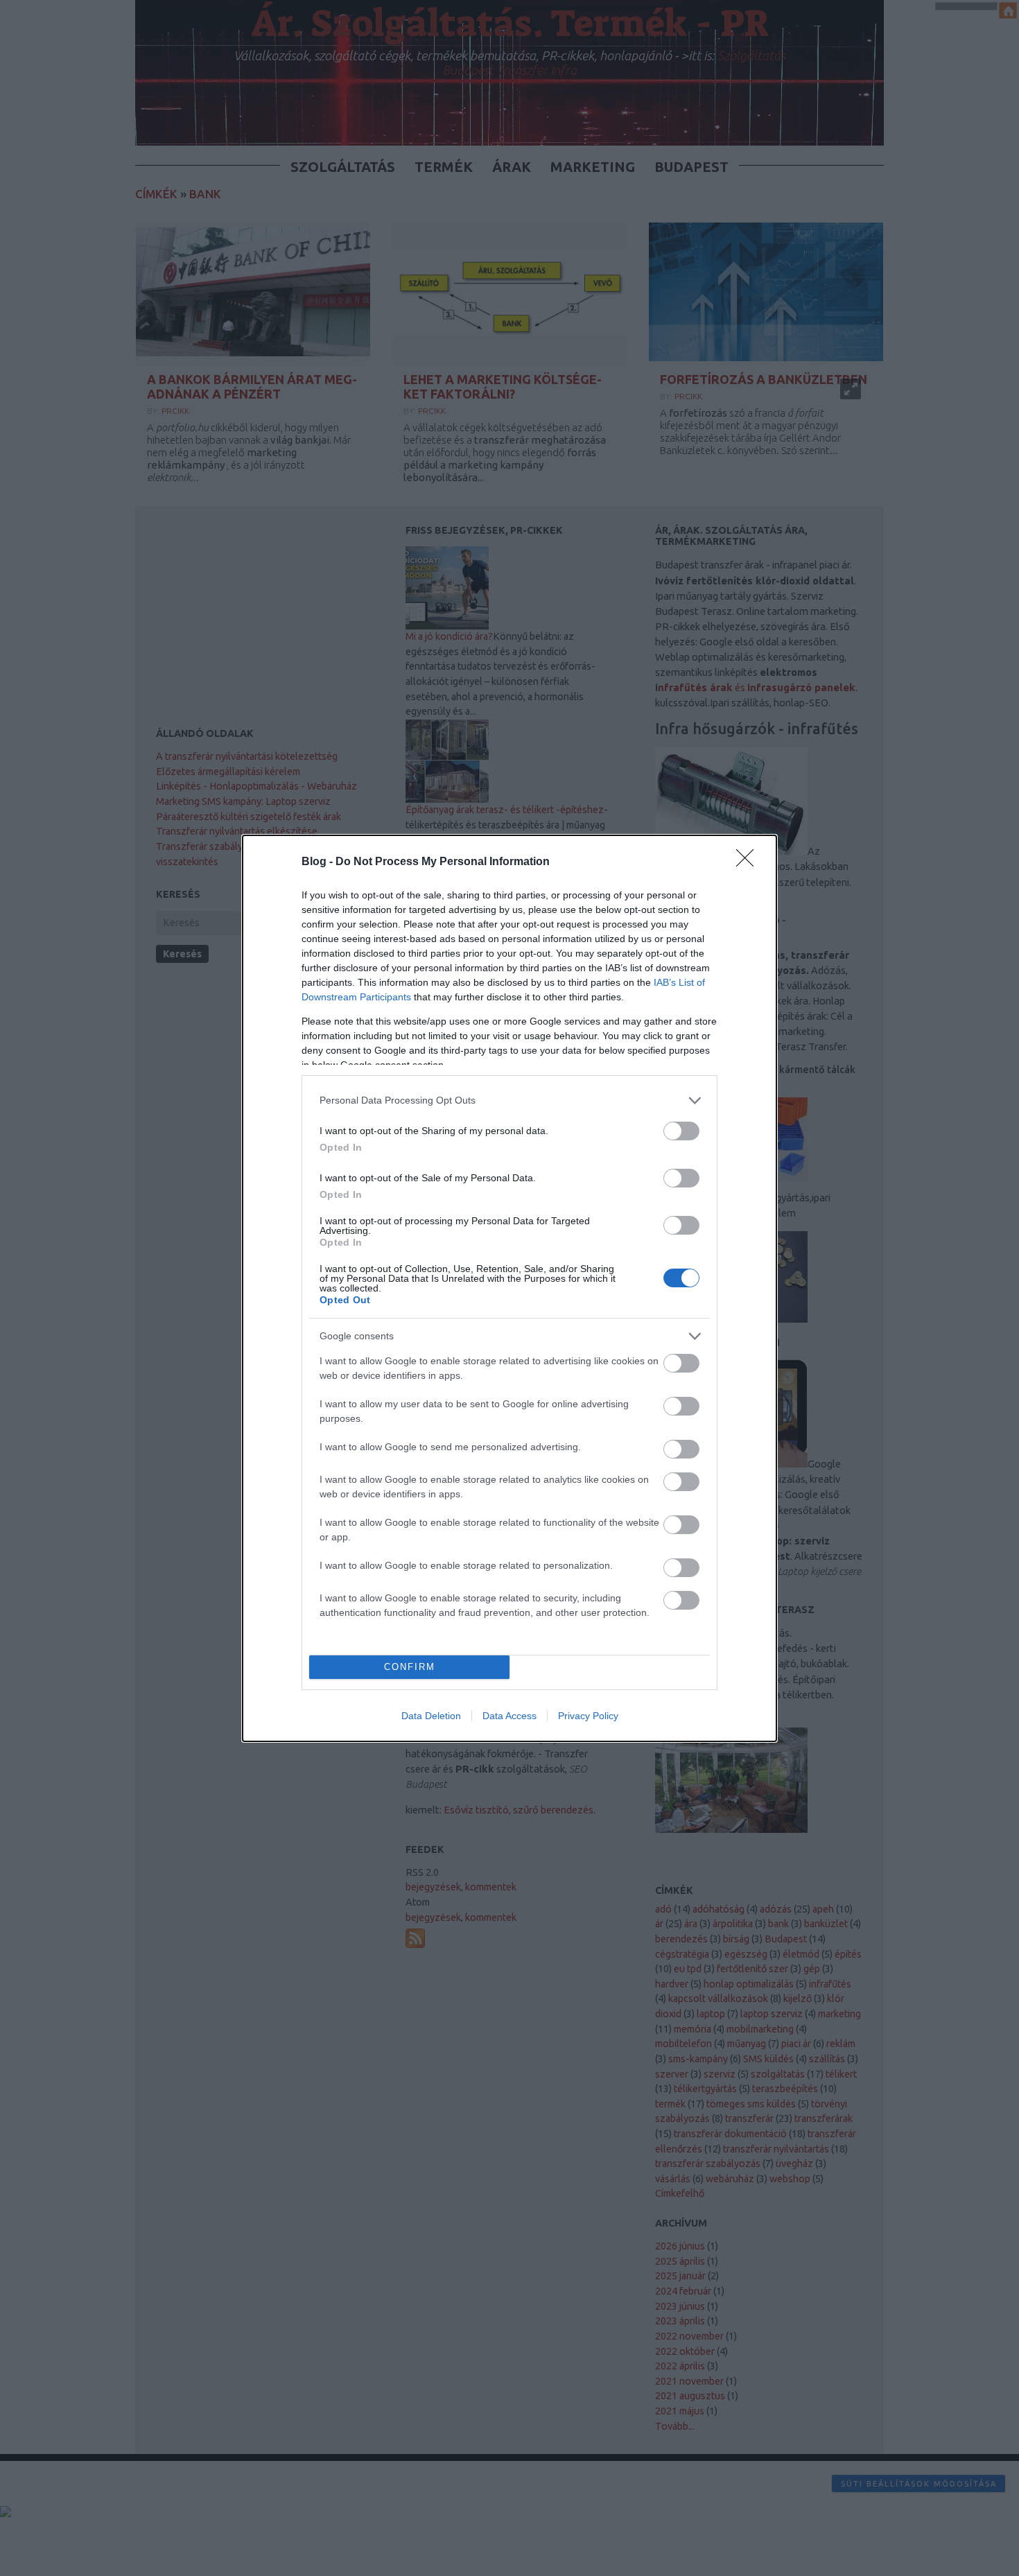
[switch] (681, 1131)
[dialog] (509, 1288)
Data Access (509, 1716)
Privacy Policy (588, 1716)
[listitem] (509, 1100)
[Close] (749, 862)
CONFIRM (410, 1667)
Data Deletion (431, 1716)
